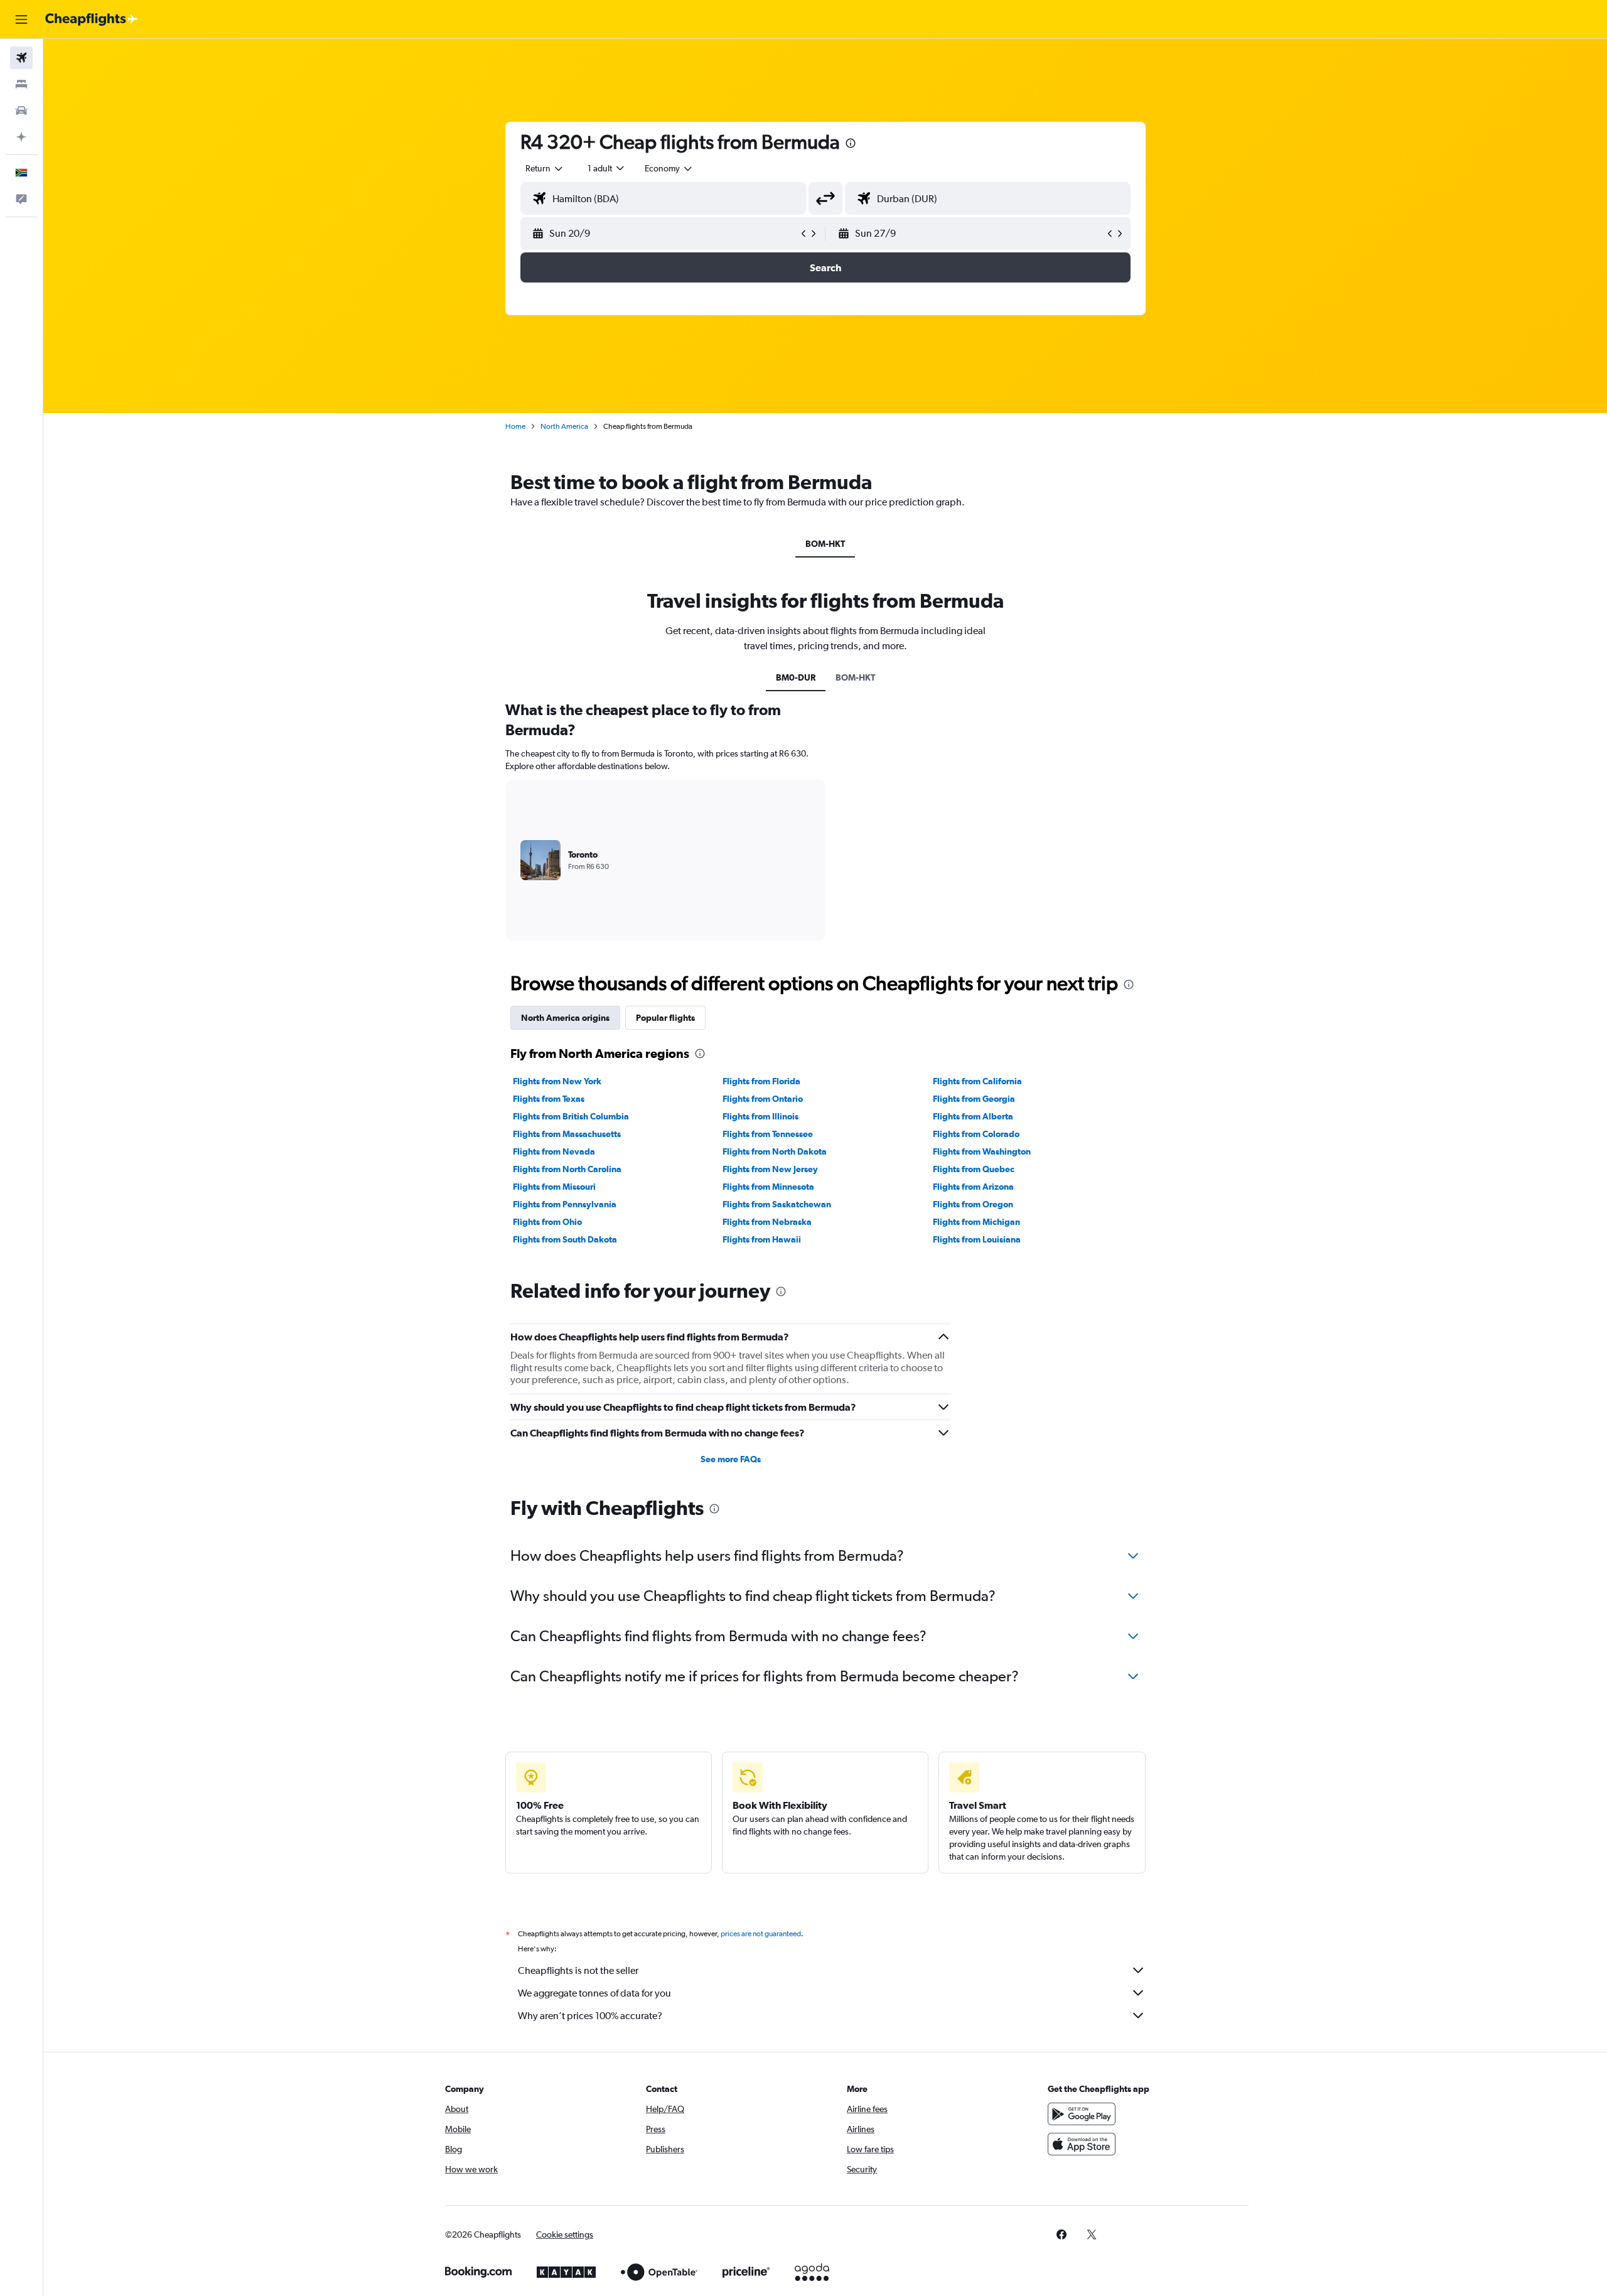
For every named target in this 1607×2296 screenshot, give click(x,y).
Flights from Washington (982, 1151)
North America (564, 426)
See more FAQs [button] (731, 1459)
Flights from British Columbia (571, 1116)
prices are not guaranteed (761, 1934)
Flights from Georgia (974, 1099)
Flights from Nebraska (767, 1222)
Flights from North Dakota (775, 1151)
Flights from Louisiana (977, 1239)
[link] (1061, 2234)
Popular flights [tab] (665, 1018)
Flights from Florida (761, 1081)
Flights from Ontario (763, 1099)
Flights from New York (557, 1081)
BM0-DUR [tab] (796, 677)
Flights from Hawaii (762, 1239)
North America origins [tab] (565, 1018)
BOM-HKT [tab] (825, 544)
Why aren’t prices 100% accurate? (590, 2016)
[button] (21, 19)
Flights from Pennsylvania (565, 1204)
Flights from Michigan (976, 1222)
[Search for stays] (21, 84)
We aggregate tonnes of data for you (594, 1993)
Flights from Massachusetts (567, 1134)
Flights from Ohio (547, 1222)
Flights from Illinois (761, 1116)
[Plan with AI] (21, 137)
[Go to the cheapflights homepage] (92, 19)
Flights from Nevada (554, 1151)
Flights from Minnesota (768, 1187)
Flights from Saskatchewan (777, 1204)
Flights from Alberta (973, 1116)
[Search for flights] (21, 58)
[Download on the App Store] (1082, 2144)
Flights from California (977, 1081)
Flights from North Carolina (567, 1169)
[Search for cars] (21, 110)
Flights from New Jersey (770, 1169)
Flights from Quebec (974, 1169)
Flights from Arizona (973, 1187)
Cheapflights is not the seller (578, 1970)
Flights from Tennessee (768, 1134)
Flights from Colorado (976, 1134)
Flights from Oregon (973, 1204)
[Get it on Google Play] (1082, 2114)
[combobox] (545, 168)
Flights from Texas (549, 1099)
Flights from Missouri (554, 1187)
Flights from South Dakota (565, 1239)
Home (515, 426)
